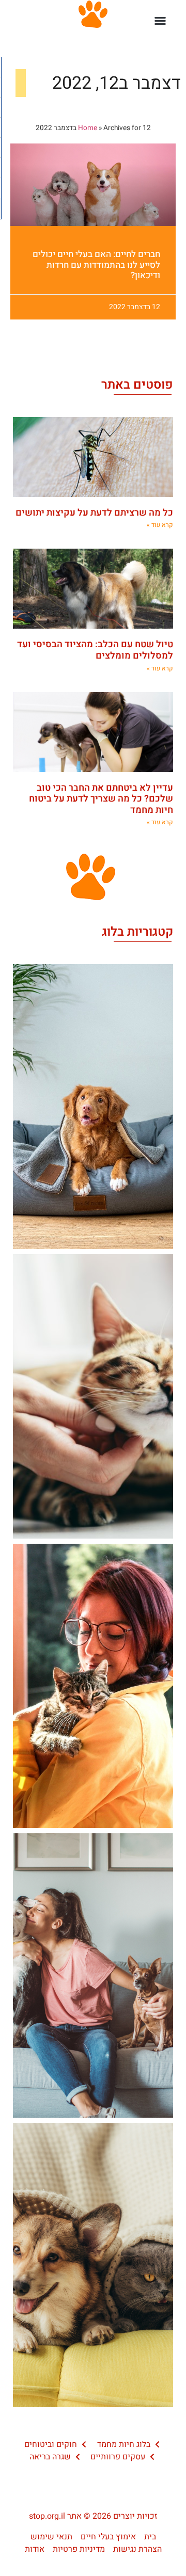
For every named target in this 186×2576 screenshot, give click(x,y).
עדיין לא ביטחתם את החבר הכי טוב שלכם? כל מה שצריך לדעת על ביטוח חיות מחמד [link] (101, 799)
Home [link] (88, 128)
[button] (160, 21)
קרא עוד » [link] (160, 525)
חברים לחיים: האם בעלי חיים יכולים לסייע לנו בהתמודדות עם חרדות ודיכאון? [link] (96, 265)
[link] (93, 185)
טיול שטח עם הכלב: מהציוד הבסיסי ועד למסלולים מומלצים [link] (95, 650)
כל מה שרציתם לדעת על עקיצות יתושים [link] (94, 513)
